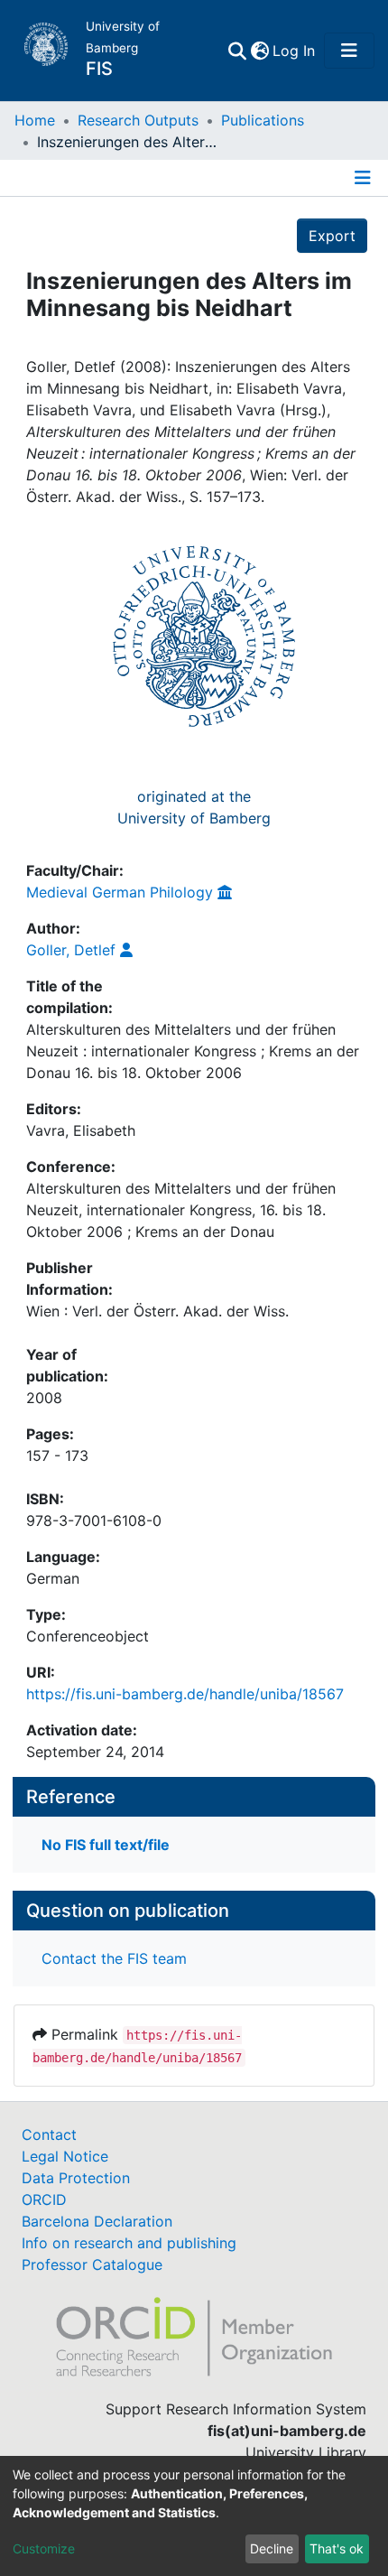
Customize (44, 2548)
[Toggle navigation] (349, 51)
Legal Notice (65, 2156)
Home (35, 120)
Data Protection (76, 2178)
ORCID (44, 2199)
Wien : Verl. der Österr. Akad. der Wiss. (157, 1311)
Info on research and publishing (129, 2243)
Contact (49, 2134)
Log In (295, 51)
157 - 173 (57, 1455)
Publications (263, 120)
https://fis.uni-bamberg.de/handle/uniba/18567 (185, 1694)
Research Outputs (138, 120)
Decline (272, 2548)
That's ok (337, 2548)
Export (332, 236)
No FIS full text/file (106, 1845)
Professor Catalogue (92, 2264)
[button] (259, 51)
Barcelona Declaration (97, 2221)
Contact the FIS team (114, 1958)
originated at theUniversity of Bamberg (194, 807)
